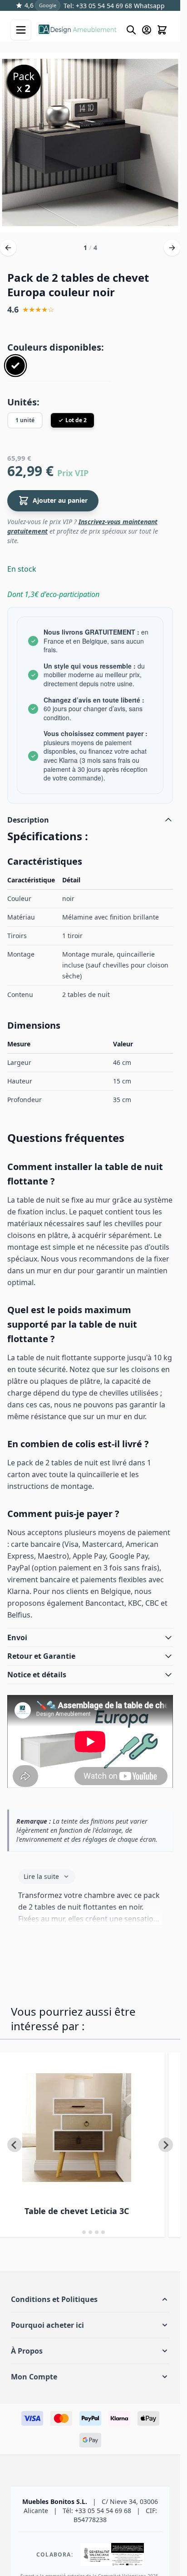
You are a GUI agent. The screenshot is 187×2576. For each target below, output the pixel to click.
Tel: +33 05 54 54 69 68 (98, 6)
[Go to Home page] (77, 30)
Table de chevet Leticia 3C (77, 2211)
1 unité (25, 420)
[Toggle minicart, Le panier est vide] (162, 30)
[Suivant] (172, 248)
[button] (90, 2299)
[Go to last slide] (15, 2145)
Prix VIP (73, 473)
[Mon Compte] (147, 30)
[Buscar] (131, 30)
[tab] (77, 2232)
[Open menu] (21, 30)
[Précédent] (8, 248)
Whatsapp (148, 6)
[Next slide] (166, 2145)
